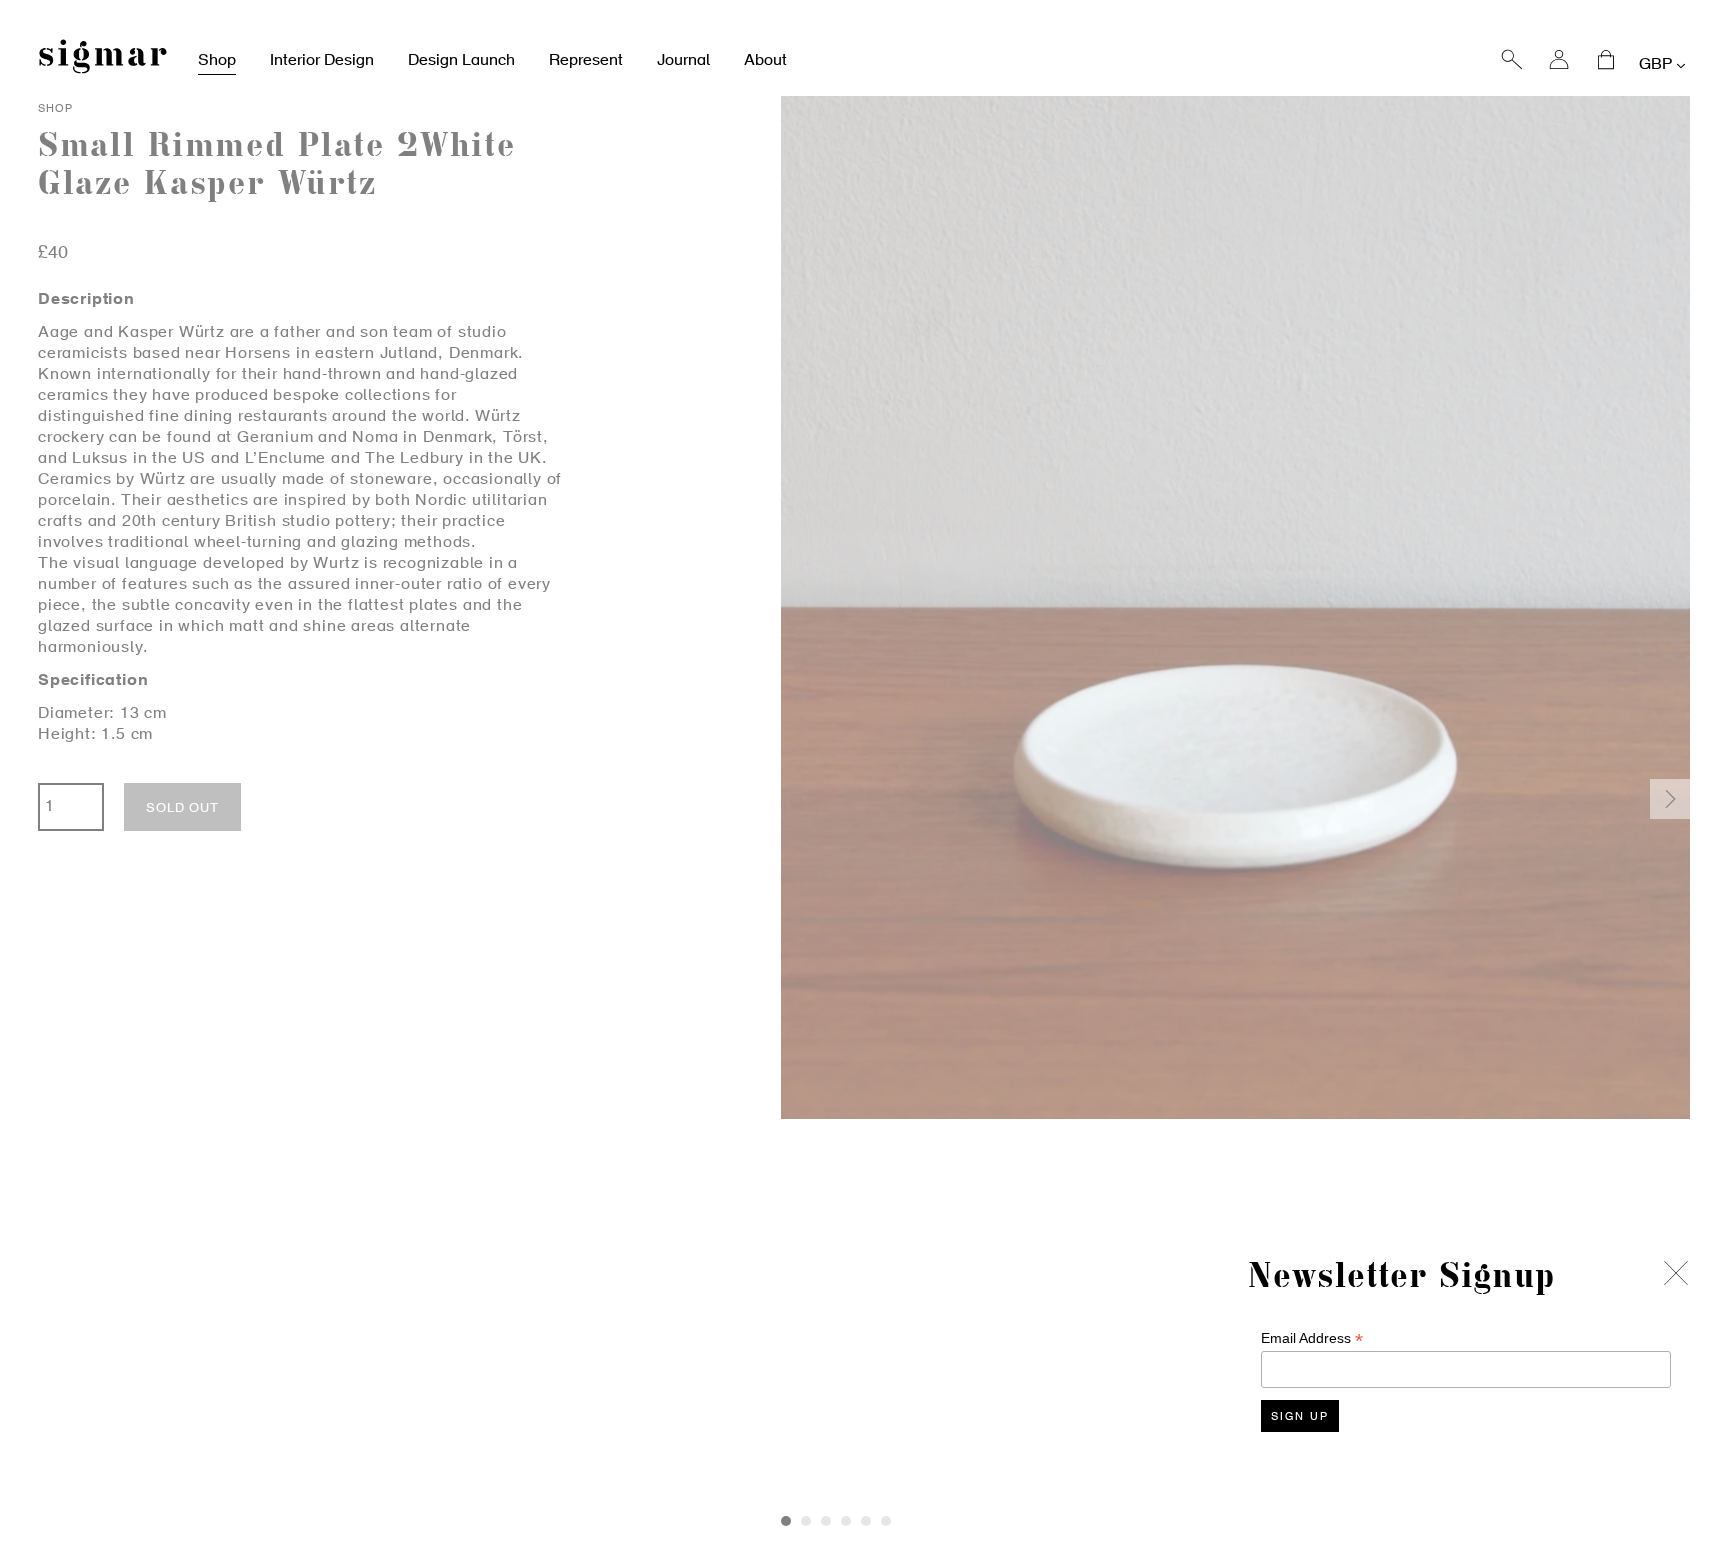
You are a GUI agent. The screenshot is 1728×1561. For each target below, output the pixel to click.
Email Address (1312, 1338)
